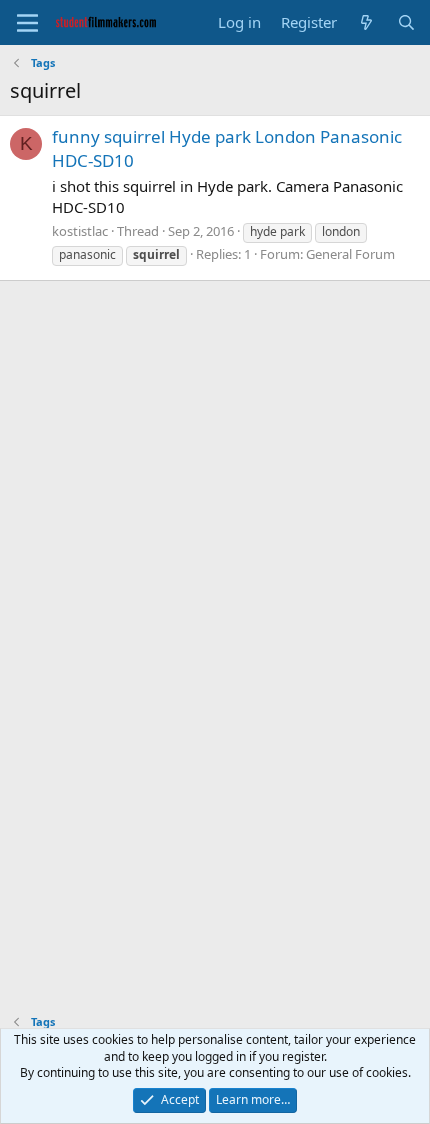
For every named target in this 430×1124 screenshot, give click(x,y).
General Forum (350, 254)
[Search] (406, 22)
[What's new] (366, 22)
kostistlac (80, 231)
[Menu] (27, 23)
